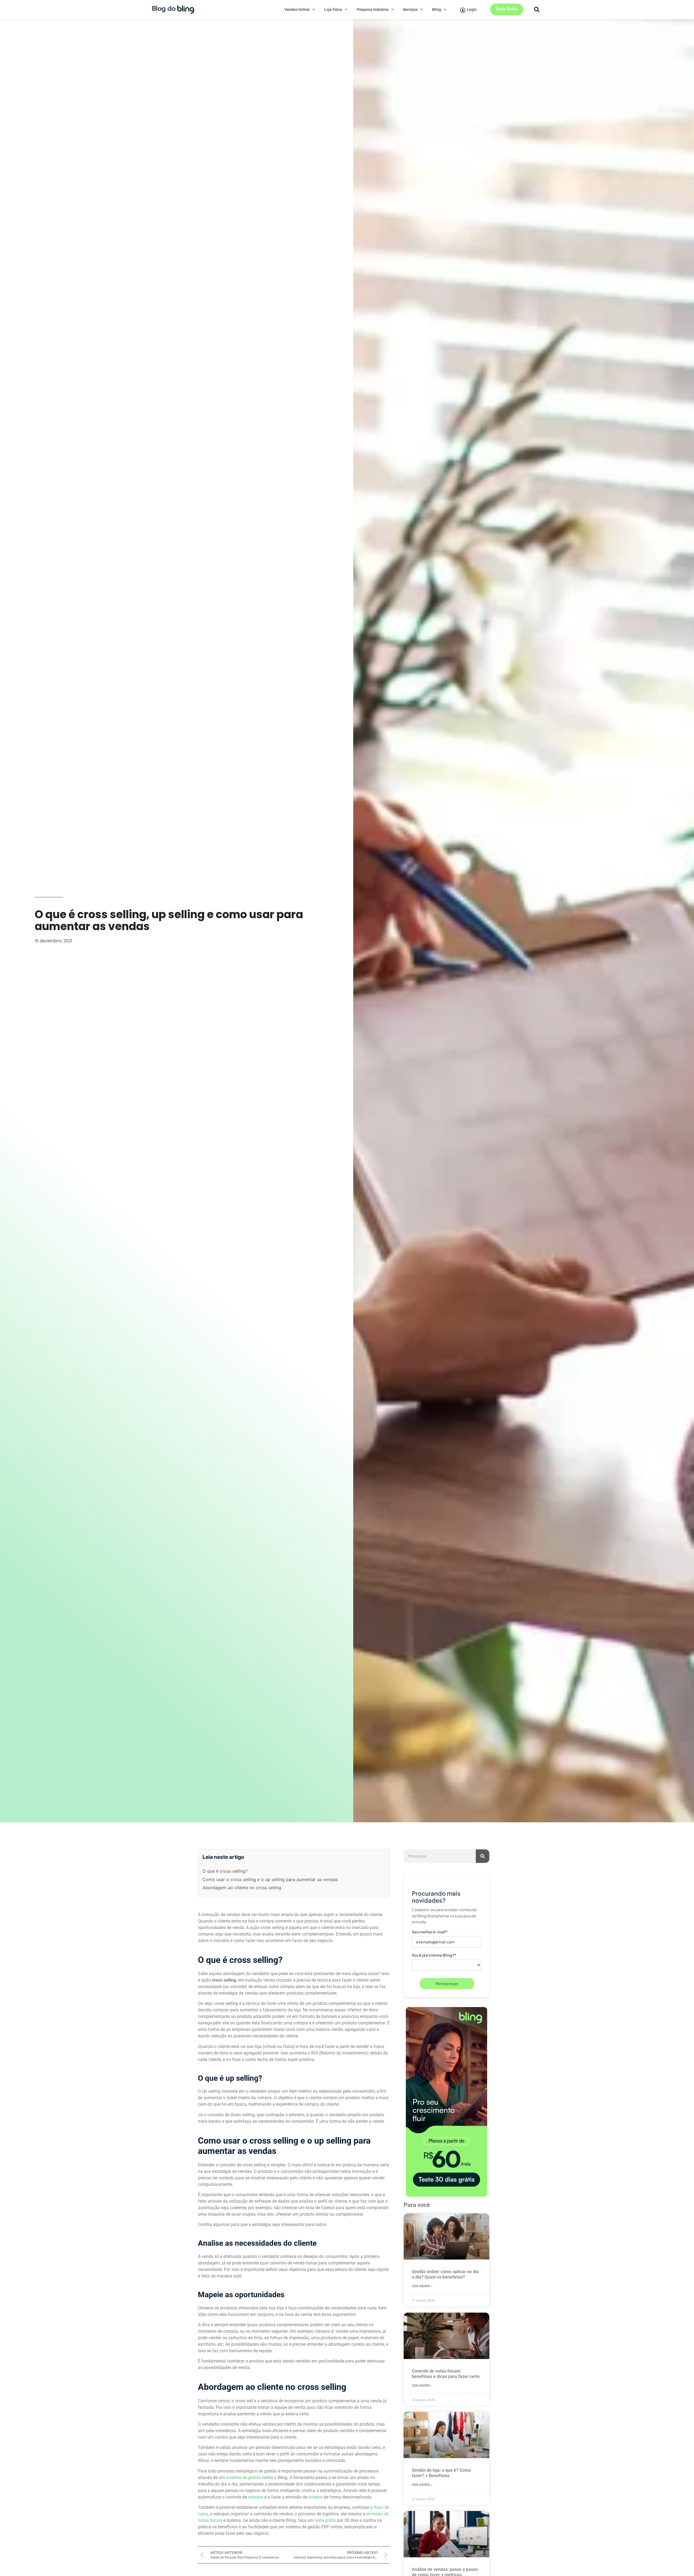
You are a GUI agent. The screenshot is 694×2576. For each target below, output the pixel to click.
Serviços (410, 9)
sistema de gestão (244, 2478)
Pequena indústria (373, 9)
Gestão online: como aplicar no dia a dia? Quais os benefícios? (445, 2274)
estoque (256, 2497)
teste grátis (325, 2520)
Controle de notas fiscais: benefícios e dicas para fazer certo (446, 2374)
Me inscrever (447, 1983)
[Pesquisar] (483, 1856)
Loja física (333, 9)
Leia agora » (422, 2286)
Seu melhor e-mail (430, 1932)
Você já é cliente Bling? (434, 1955)
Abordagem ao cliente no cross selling (242, 1888)
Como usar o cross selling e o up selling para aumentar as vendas (270, 1879)
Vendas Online (297, 9)
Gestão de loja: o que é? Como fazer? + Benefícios (441, 2473)
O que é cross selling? (225, 1871)
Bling (437, 9)
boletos (316, 2497)
